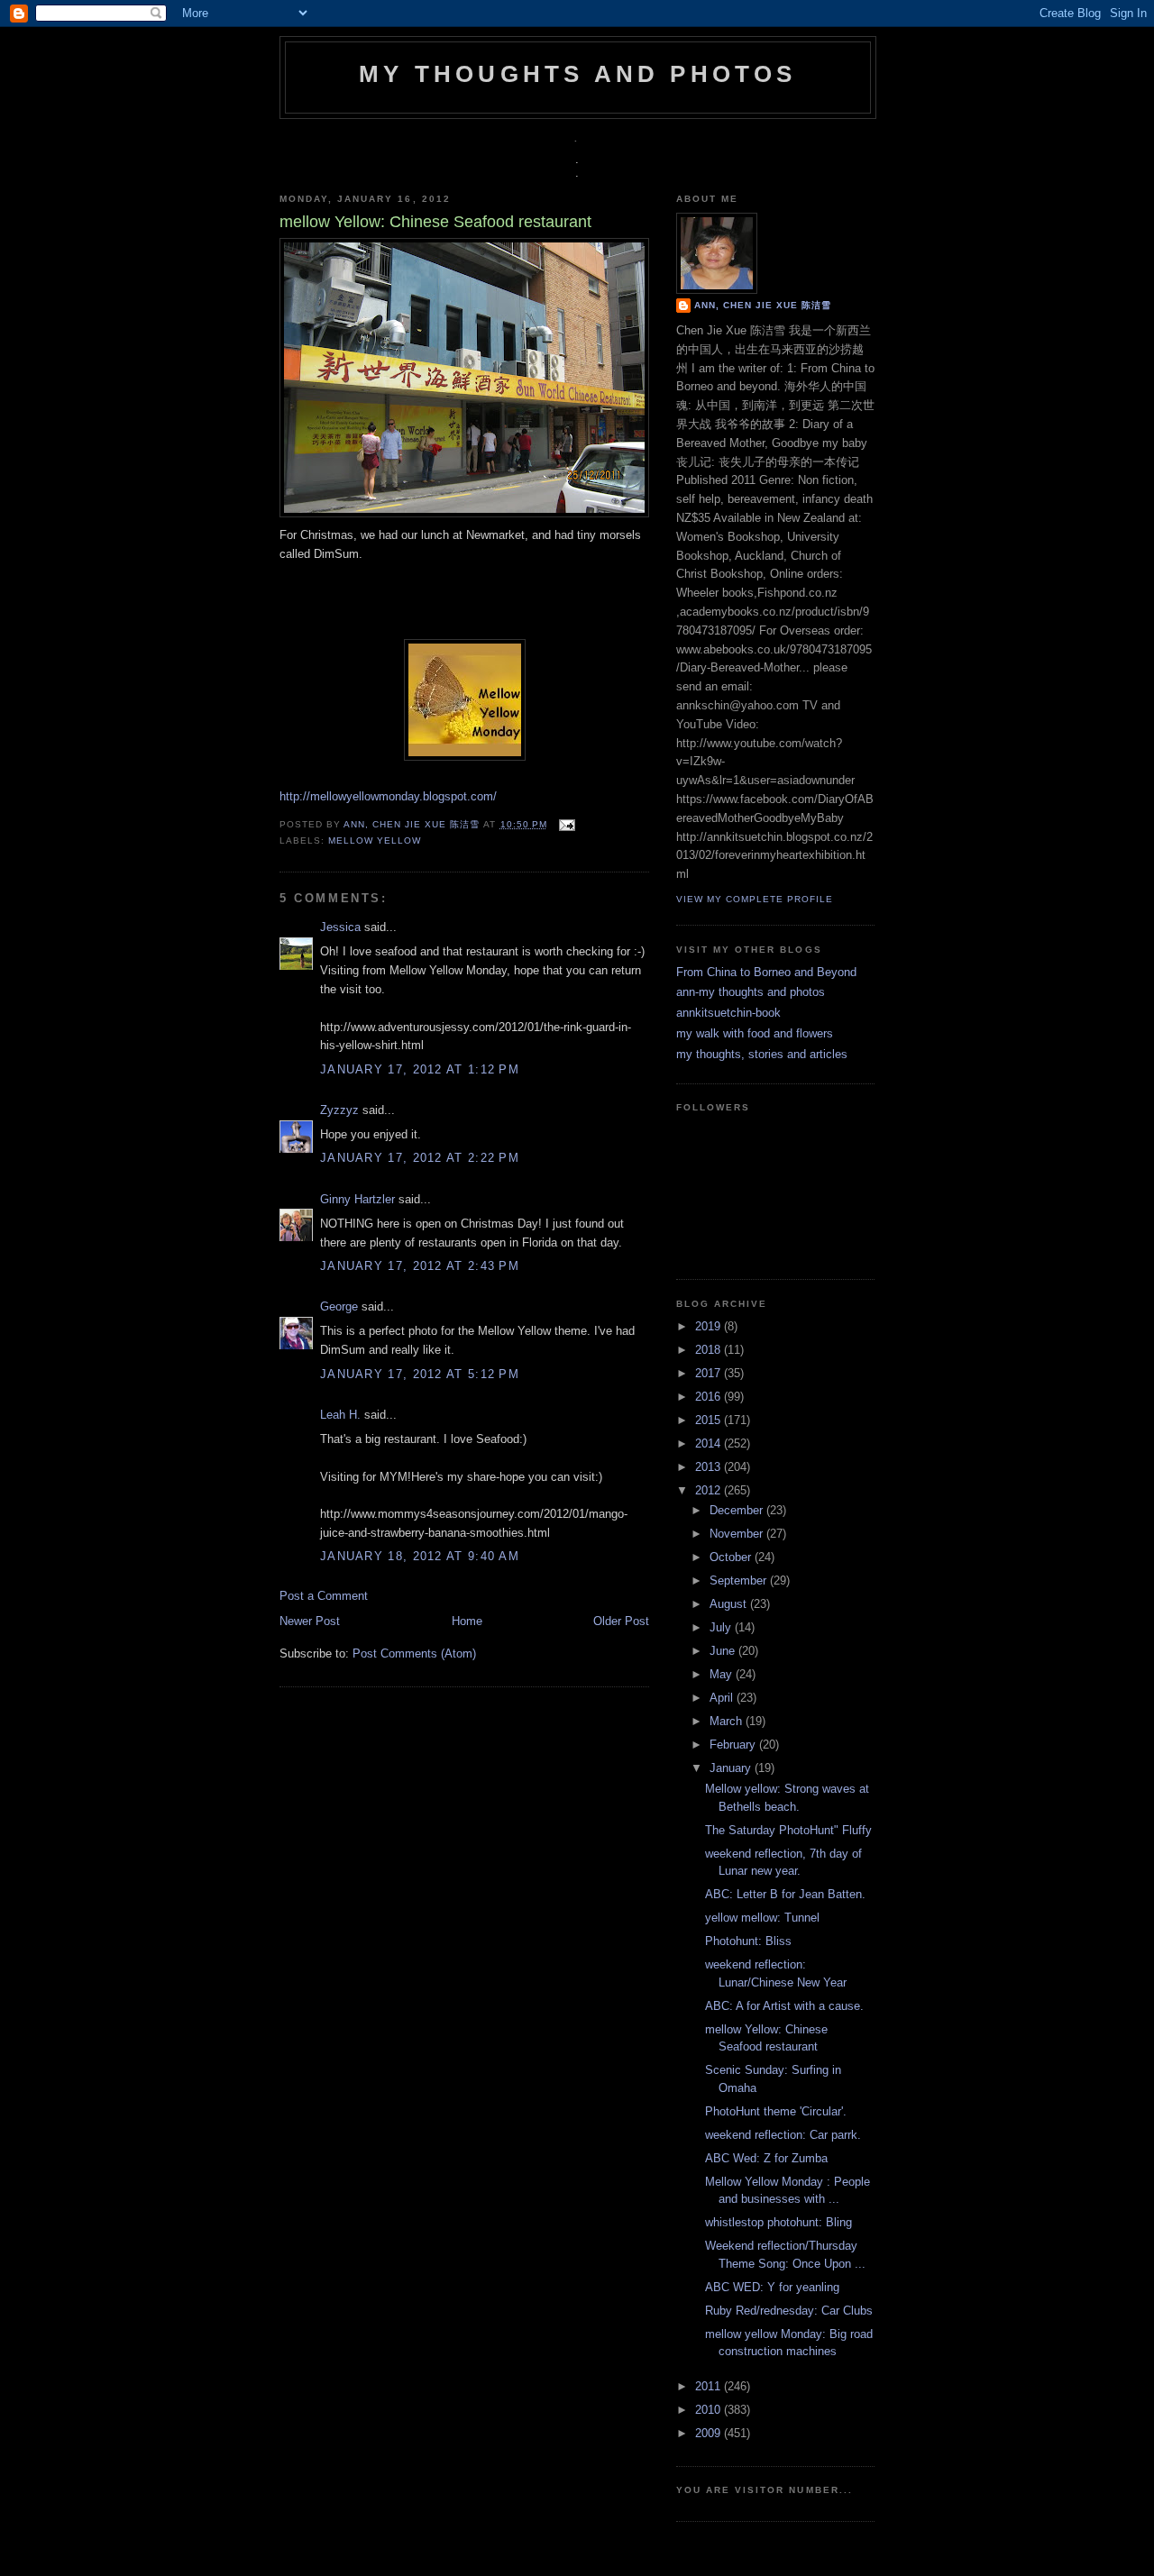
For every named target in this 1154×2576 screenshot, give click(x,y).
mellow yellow (375, 840)
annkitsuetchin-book (728, 1013)
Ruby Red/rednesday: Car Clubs (789, 2311)
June (724, 1651)
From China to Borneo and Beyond (766, 972)
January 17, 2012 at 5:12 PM (420, 1374)
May (723, 1674)
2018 (710, 1350)
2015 (710, 1420)
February (734, 1745)
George (339, 1306)
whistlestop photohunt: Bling (778, 2222)
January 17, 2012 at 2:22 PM (420, 1158)
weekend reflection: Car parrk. (783, 2135)
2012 (710, 1490)
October (732, 1557)
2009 (710, 2433)
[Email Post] (565, 824)
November (738, 1534)
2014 (710, 1443)
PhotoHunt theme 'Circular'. (776, 2111)
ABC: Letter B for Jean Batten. (785, 1894)
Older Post (621, 1621)
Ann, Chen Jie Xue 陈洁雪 (413, 824)
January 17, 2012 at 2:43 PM (420, 1266)
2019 (710, 1326)
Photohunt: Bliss (748, 1941)
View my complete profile (755, 899)
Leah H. (340, 1415)
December (738, 1510)
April (723, 1698)
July (722, 1627)
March (728, 1721)
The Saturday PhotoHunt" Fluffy (788, 1830)
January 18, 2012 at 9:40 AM (420, 1556)
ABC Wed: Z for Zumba (766, 2158)
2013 (710, 1467)
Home (467, 1621)
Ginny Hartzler (357, 1199)
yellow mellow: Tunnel (762, 1918)
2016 (710, 1397)
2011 (710, 2386)
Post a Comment (324, 1596)
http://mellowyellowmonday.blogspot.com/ (388, 796)
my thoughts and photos (577, 74)
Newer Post (310, 1621)
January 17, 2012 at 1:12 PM (420, 1069)
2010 (710, 2410)
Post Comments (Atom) (414, 1653)
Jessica (340, 927)
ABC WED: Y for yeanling (772, 2287)
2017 (710, 1373)
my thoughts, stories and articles (762, 1054)
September (740, 1580)
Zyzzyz (339, 1110)
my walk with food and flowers (755, 1033)
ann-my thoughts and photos (751, 992)
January (732, 1768)
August (730, 1604)
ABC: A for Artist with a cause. (784, 2006)
